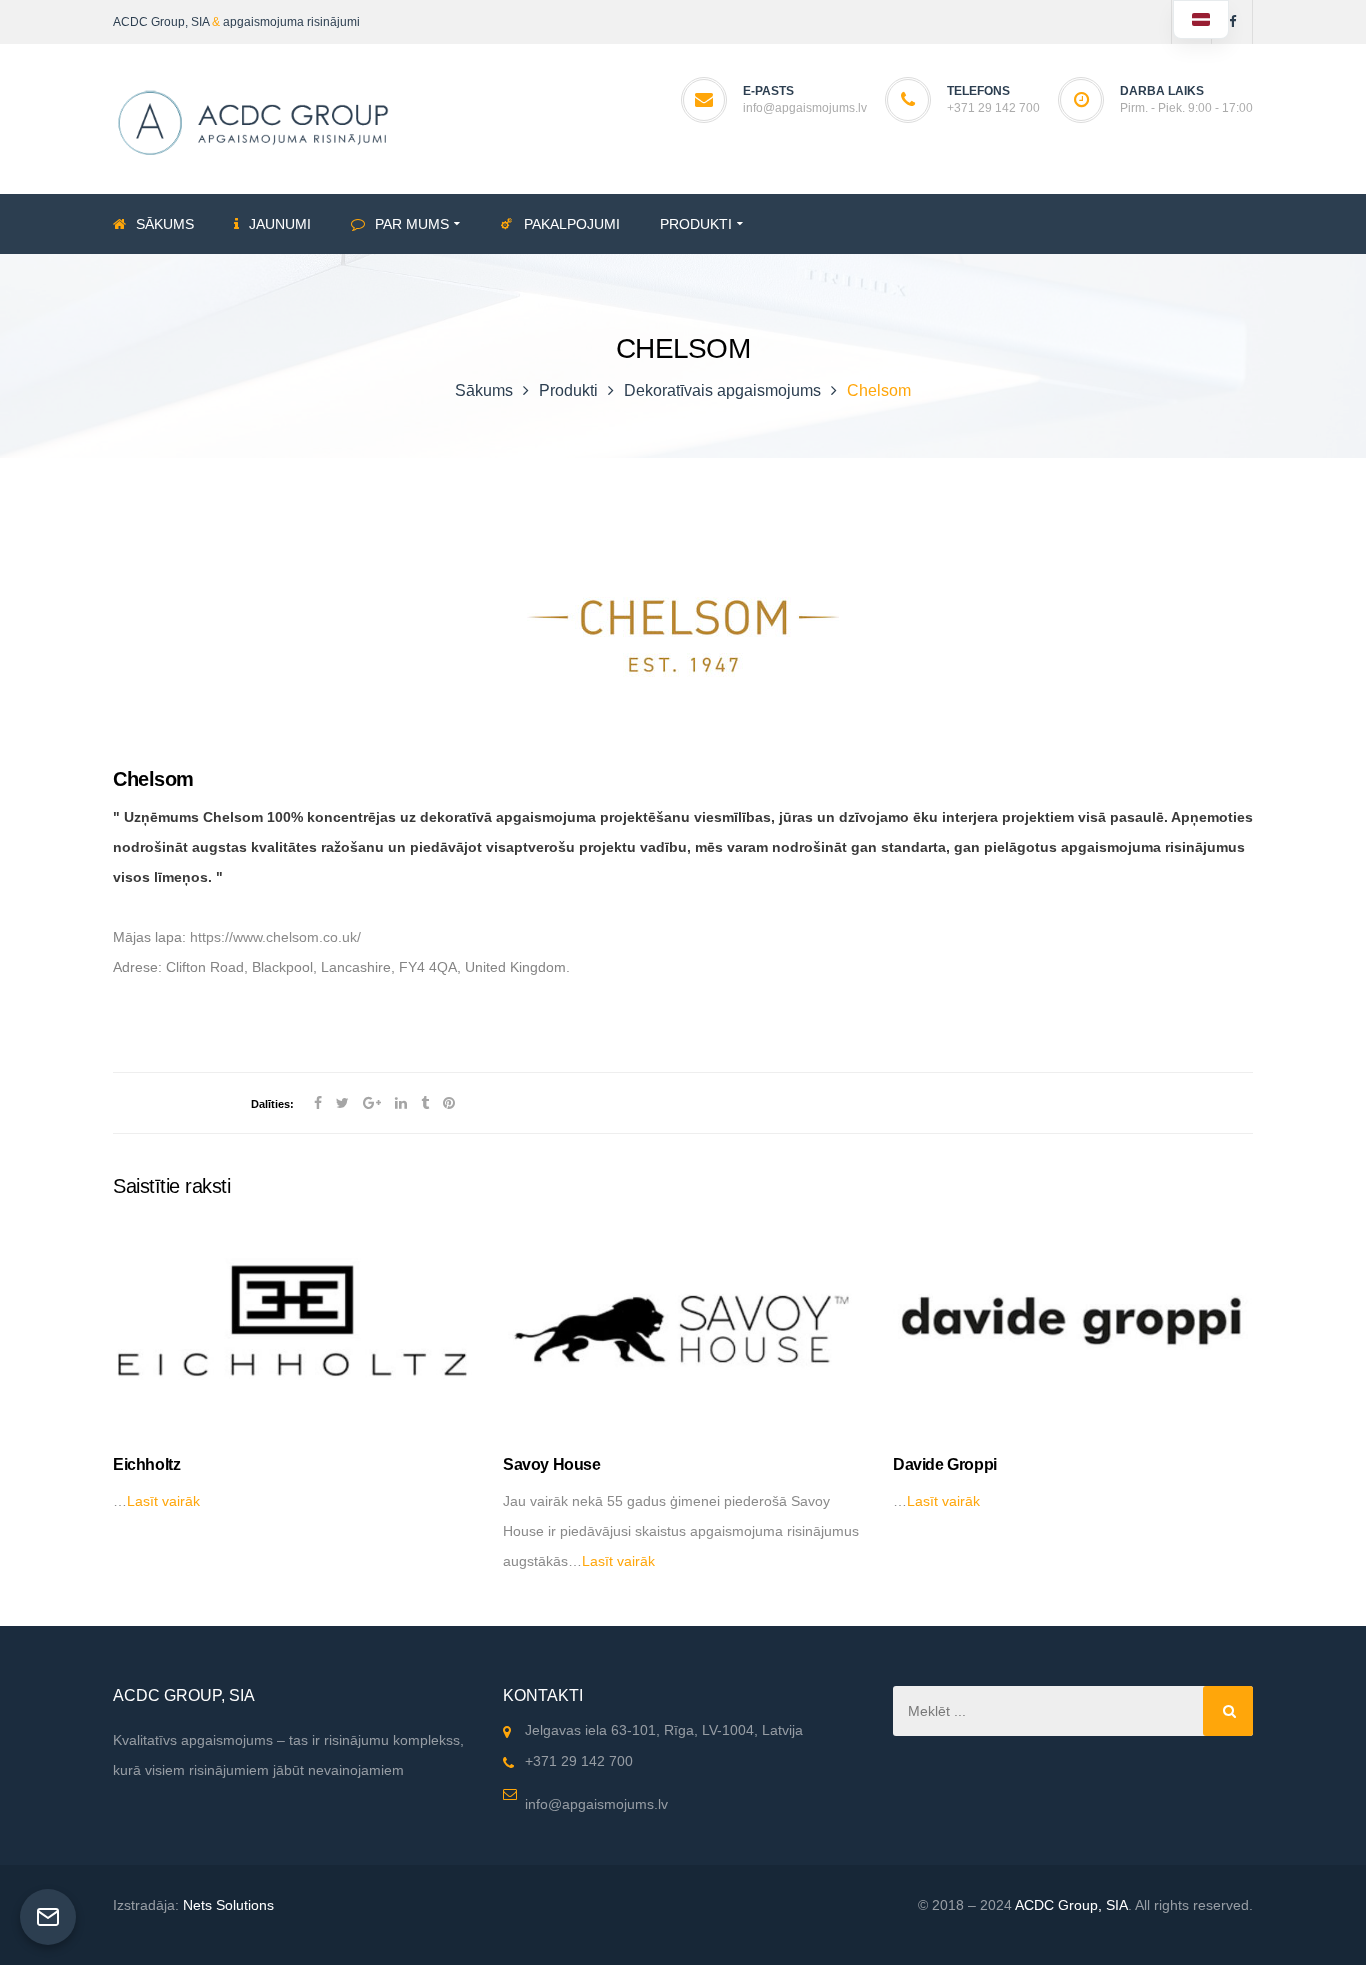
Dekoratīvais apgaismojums (722, 390)
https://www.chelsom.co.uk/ (275, 937)
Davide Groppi (945, 1464)
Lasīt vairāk (163, 1501)
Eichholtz (146, 1464)
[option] (293, 1369)
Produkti (568, 390)
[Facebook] (1232, 22)
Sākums (484, 390)
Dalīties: (272, 1104)
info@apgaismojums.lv (805, 108)
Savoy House (552, 1464)
